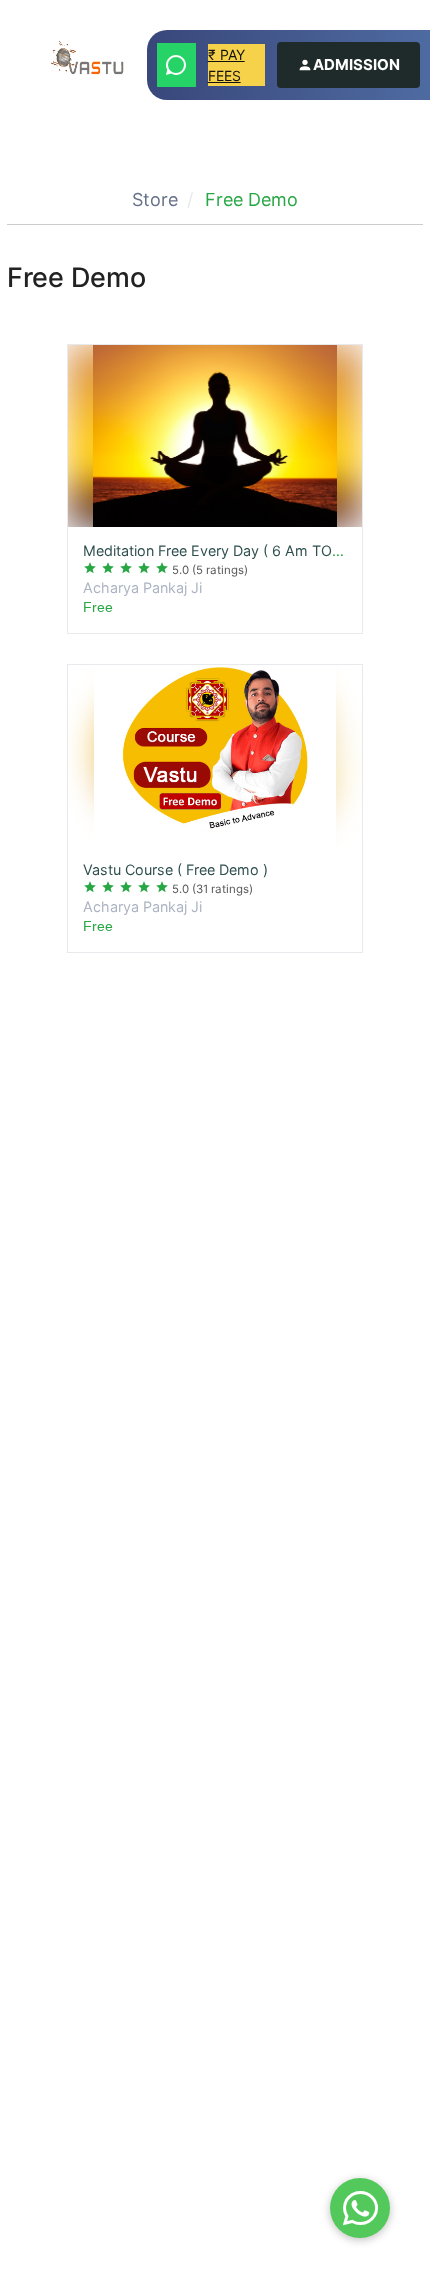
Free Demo (251, 199)
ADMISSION (356, 64)
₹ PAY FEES (226, 65)
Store (155, 199)
